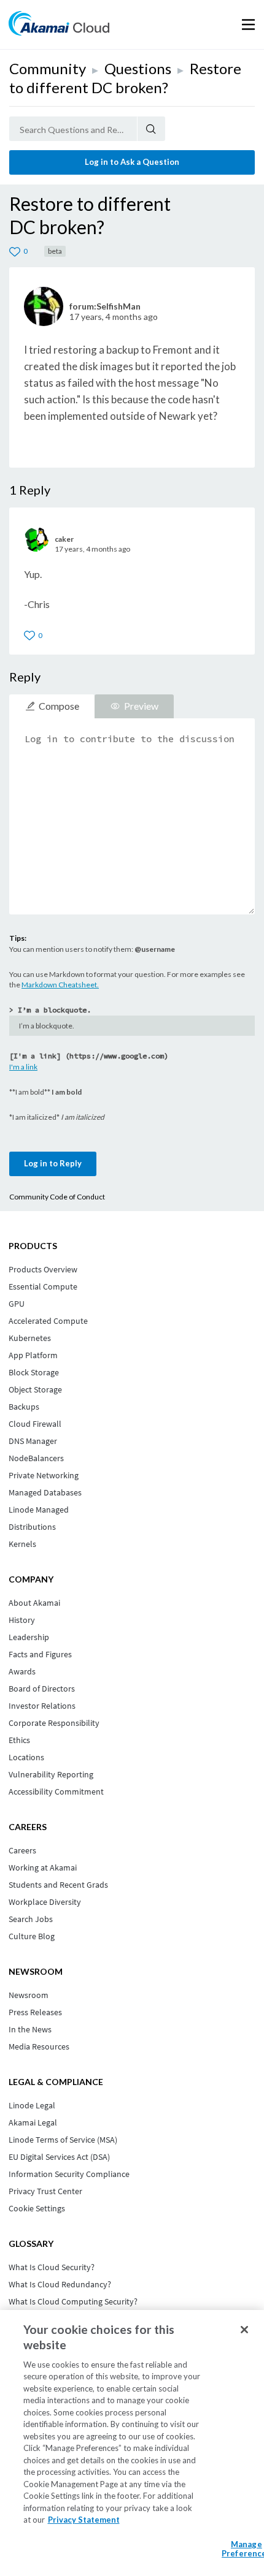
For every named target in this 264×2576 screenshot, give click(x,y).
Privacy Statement (84, 2520)
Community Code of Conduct (57, 1197)
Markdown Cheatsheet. (60, 985)
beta (55, 251)
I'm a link (23, 1067)
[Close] (244, 2330)
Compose (59, 706)
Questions (138, 68)
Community (48, 68)
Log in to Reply (53, 1163)
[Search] (151, 129)
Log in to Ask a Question (132, 162)
